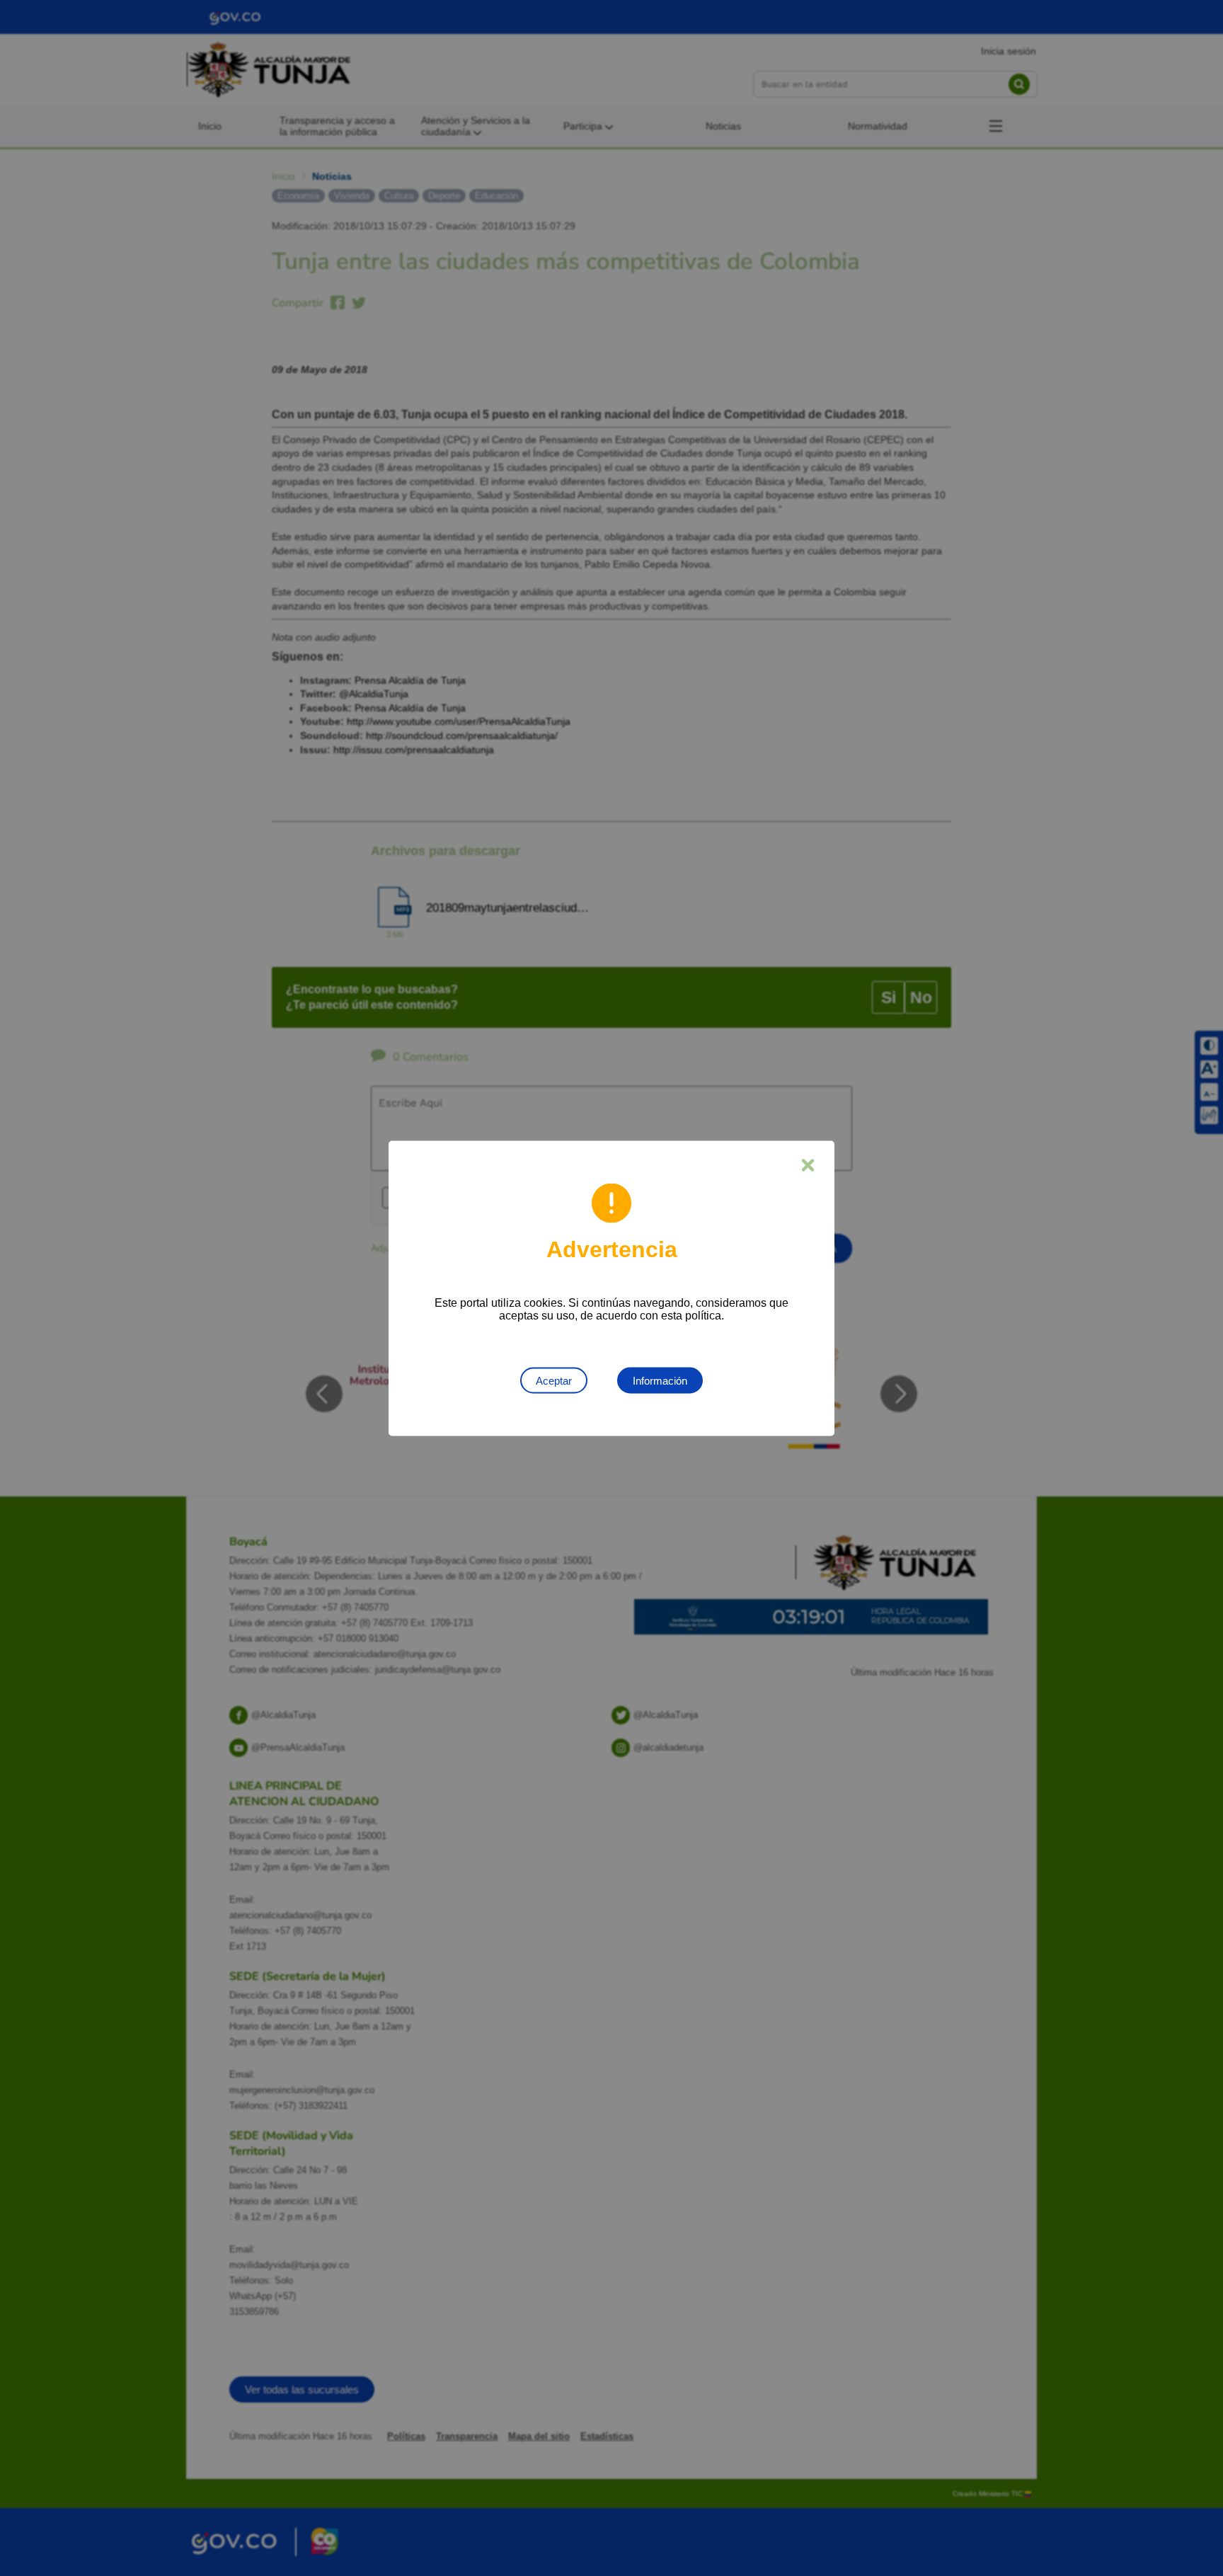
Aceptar (554, 1380)
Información (660, 1380)
